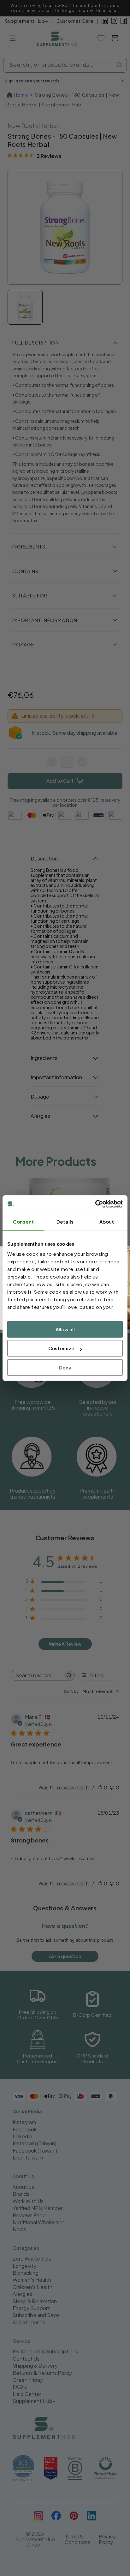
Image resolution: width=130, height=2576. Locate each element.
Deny (65, 1367)
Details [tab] (65, 1222)
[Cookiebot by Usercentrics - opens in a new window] (95, 1204)
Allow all (65, 1329)
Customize (61, 1348)
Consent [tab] (23, 1222)
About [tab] (107, 1222)
